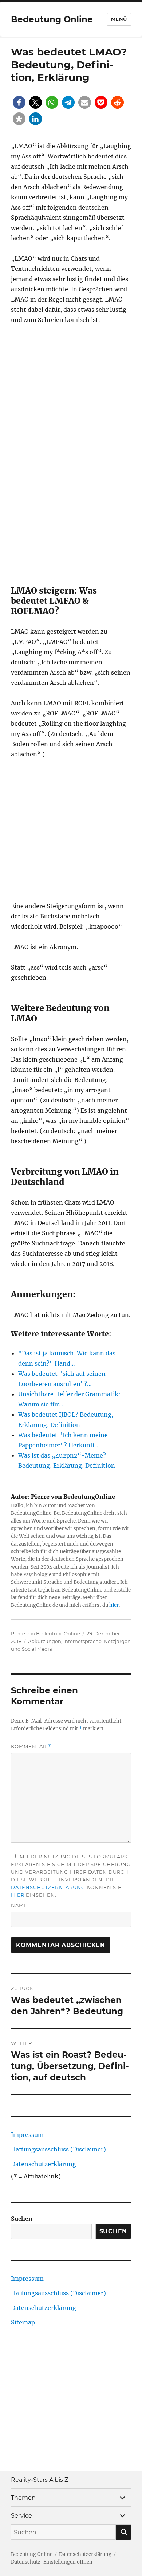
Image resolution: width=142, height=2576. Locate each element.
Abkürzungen (45, 1641)
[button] (19, 102)
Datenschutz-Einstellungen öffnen (52, 2562)
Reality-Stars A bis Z (40, 2480)
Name (19, 1905)
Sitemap (23, 2322)
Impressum (27, 2135)
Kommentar (31, 1746)
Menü (119, 19)
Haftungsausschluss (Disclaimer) (58, 2149)
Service (21, 2516)
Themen (23, 2498)
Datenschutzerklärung (48, 1887)
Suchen (22, 2219)
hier (114, 1605)
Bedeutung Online (52, 19)
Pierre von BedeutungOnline (46, 1633)
